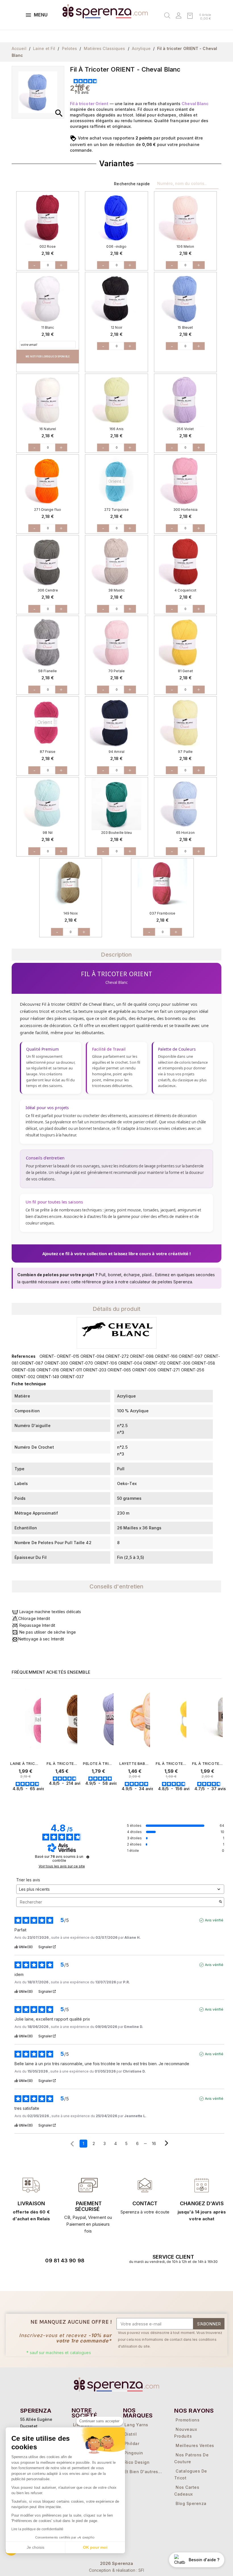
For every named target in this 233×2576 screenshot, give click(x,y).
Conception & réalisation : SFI (117, 2570)
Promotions (188, 2420)
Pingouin (134, 2453)
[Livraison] (88, 2185)
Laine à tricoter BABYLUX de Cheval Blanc (26, 1763)
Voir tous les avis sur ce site (62, 1866)
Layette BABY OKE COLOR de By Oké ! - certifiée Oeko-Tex (135, 1763)
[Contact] (31, 2185)
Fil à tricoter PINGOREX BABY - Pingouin (207, 1763)
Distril (131, 2434)
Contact (145, 2203)
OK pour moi (95, 2547)
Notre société (84, 2413)
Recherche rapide (132, 184)
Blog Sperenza (191, 2503)
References (24, 1356)
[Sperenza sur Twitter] (36, 2277)
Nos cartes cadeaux (187, 2491)
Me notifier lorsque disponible (48, 357)
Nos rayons (194, 2411)
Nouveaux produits (186, 2433)
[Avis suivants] (167, 2144)
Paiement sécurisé (88, 2206)
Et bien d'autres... (143, 2472)
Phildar (132, 2443)
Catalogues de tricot (191, 2474)
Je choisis (36, 2547)
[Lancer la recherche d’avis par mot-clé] (220, 1902)
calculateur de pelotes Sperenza (161, 1282)
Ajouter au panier (37, 1799)
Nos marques (138, 2413)
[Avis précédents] (72, 2143)
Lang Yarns (136, 2425)
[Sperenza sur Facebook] (52, 2277)
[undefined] (88, 1857)
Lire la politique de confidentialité (38, 2529)
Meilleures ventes (195, 2445)
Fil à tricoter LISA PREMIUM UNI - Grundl (171, 1763)
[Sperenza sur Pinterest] (84, 2277)
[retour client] (202, 2185)
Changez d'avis (202, 2203)
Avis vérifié (214, 1920)
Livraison (31, 2203)
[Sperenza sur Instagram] (68, 2277)
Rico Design (137, 2462)
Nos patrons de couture (191, 2458)
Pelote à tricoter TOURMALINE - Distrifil (98, 1763)
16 (154, 2143)
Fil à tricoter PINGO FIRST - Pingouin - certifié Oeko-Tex (62, 1763)
